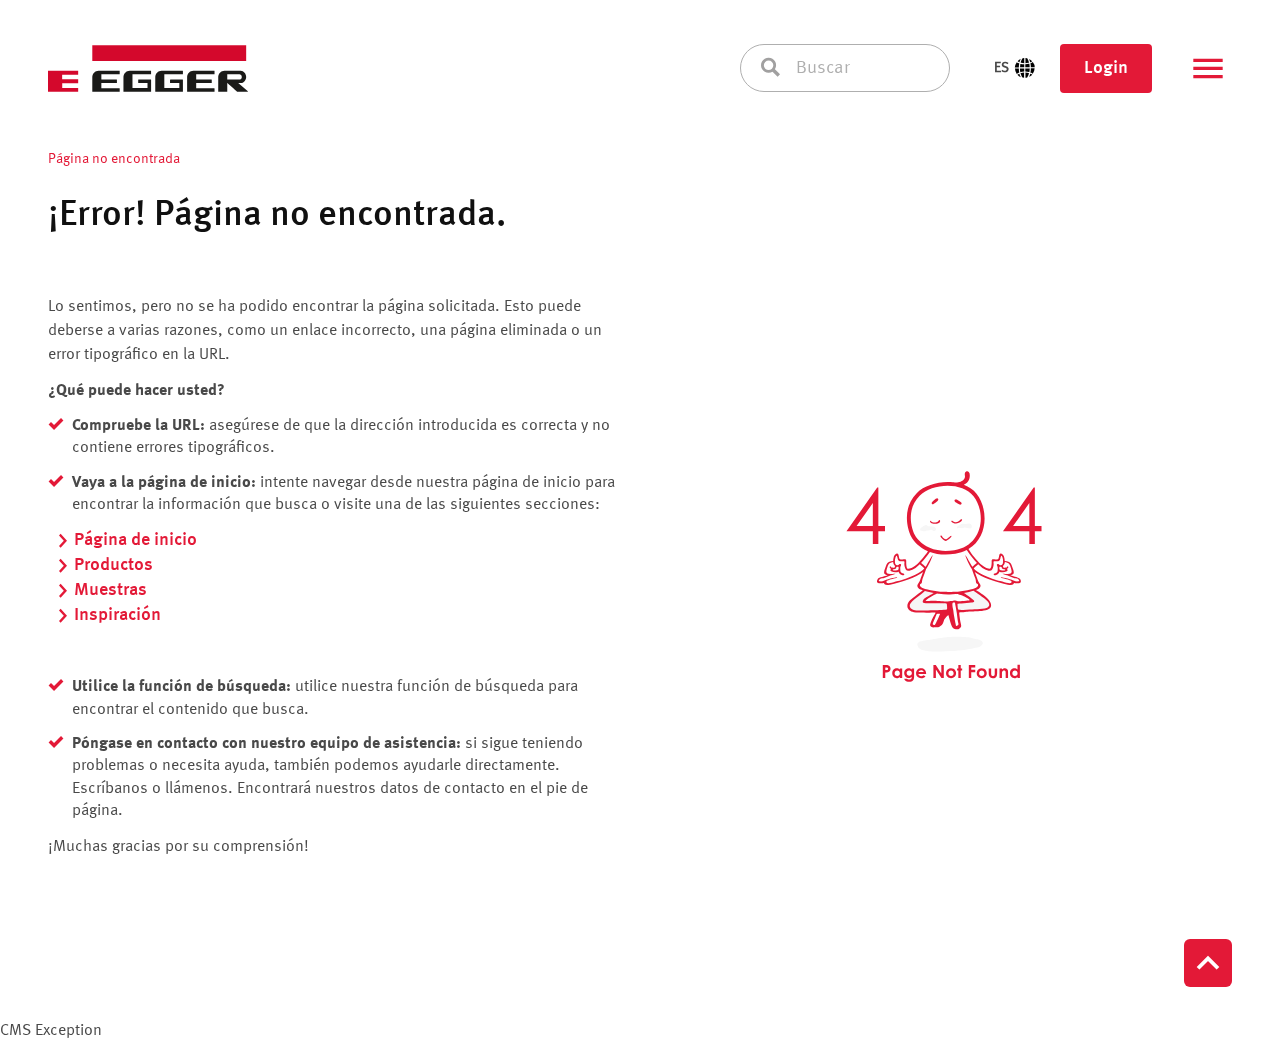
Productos (113, 565)
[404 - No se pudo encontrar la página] (944, 577)
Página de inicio (135, 540)
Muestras (110, 590)
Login (1106, 68)
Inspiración (117, 615)
